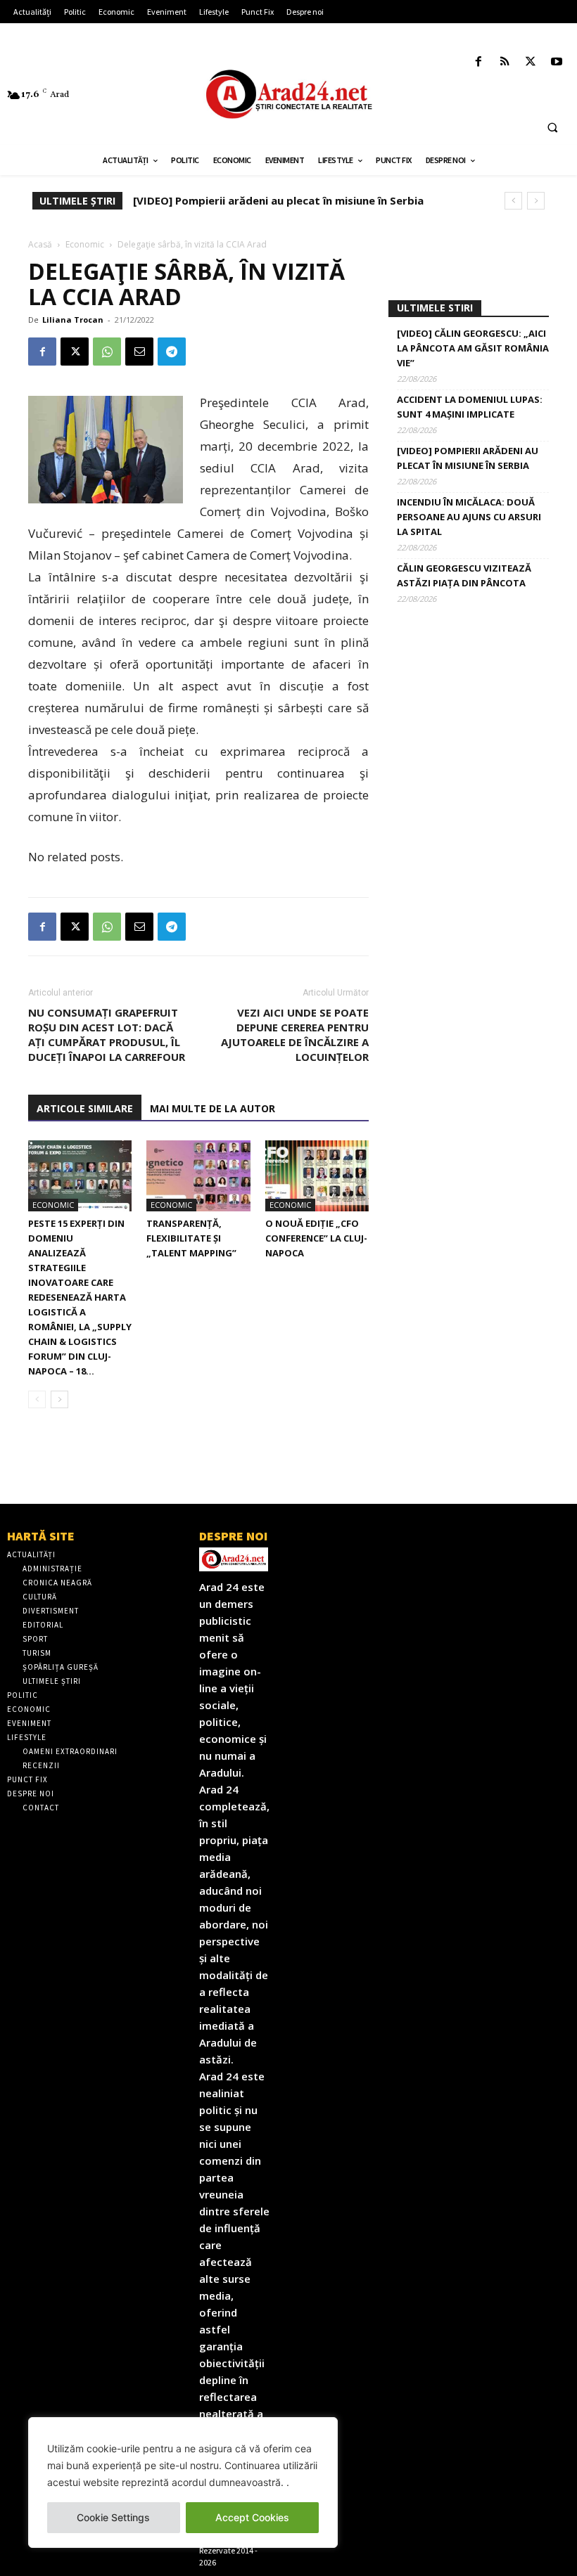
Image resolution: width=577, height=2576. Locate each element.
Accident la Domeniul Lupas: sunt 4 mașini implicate (470, 407)
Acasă (40, 244)
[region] (183, 2482)
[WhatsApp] (107, 352)
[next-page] (59, 1399)
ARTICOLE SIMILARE (85, 1108)
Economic (85, 244)
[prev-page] (37, 1399)
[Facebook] (478, 62)
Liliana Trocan (73, 320)
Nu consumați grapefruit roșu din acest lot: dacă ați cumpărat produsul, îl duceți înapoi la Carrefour (107, 1035)
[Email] (139, 352)
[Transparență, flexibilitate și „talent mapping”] (198, 1176)
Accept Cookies (252, 2517)
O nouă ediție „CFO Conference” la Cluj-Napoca (316, 1238)
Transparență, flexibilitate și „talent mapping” (191, 1238)
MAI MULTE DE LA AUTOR (213, 1108)
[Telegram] (172, 352)
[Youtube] (557, 62)
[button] (552, 127)
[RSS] (504, 62)
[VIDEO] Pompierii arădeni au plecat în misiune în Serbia (468, 458)
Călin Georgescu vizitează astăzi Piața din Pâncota (464, 575)
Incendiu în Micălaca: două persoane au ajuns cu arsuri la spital (303, 200)
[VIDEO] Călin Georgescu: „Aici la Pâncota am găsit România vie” (473, 348)
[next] (536, 201)
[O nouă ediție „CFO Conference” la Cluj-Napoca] (317, 1176)
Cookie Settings (113, 2517)
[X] (531, 62)
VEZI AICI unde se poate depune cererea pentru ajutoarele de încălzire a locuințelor (295, 1035)
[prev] (513, 201)
